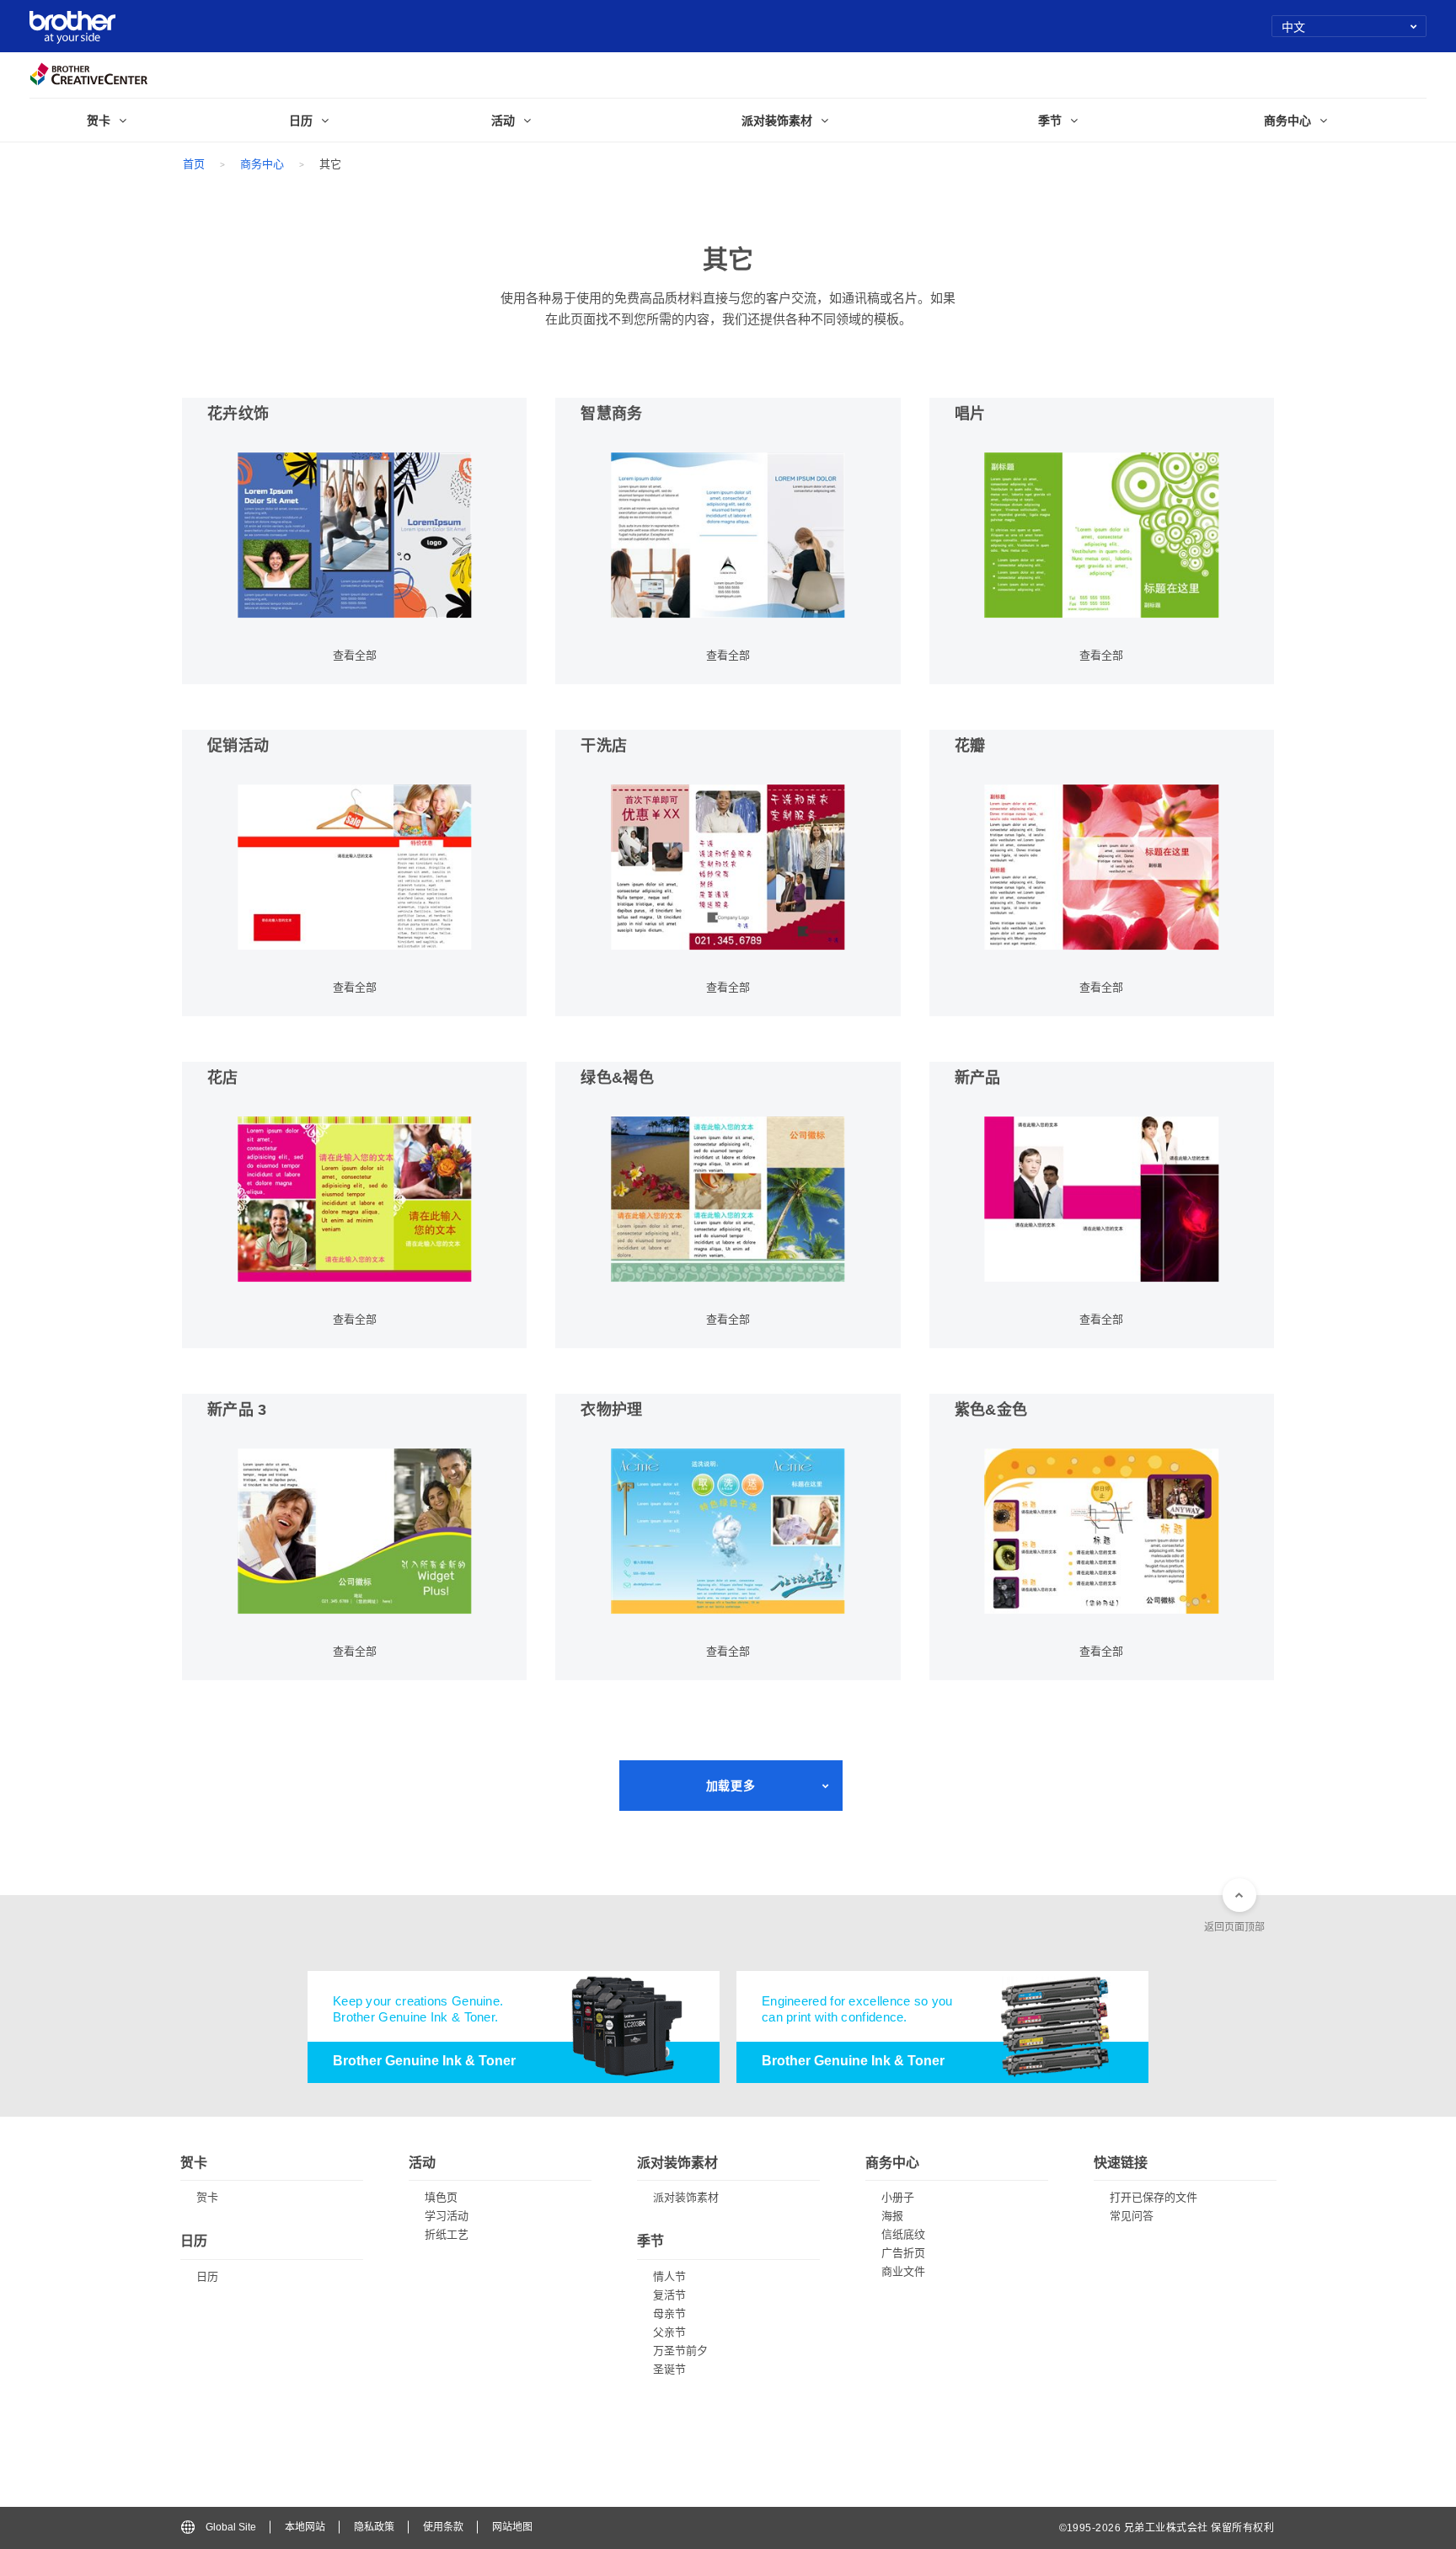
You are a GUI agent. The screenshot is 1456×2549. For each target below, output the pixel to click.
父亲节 (669, 2332)
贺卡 (207, 2197)
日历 (207, 2276)
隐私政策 (374, 2527)
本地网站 (305, 2527)
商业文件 (903, 2271)
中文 (1294, 26)
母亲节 (669, 2313)
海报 (892, 2216)
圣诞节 (669, 2369)
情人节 (669, 2276)
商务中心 (262, 164)
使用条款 (443, 2527)
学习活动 (447, 2216)
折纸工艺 (447, 2234)
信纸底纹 (903, 2234)
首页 (194, 164)
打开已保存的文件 (1154, 2197)
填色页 (441, 2197)
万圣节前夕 (680, 2351)
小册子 (898, 2197)
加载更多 (731, 1786)
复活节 (669, 2295)
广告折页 (903, 2253)
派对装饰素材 (686, 2197)
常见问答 (1132, 2216)
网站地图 (512, 2527)
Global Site (231, 2527)
